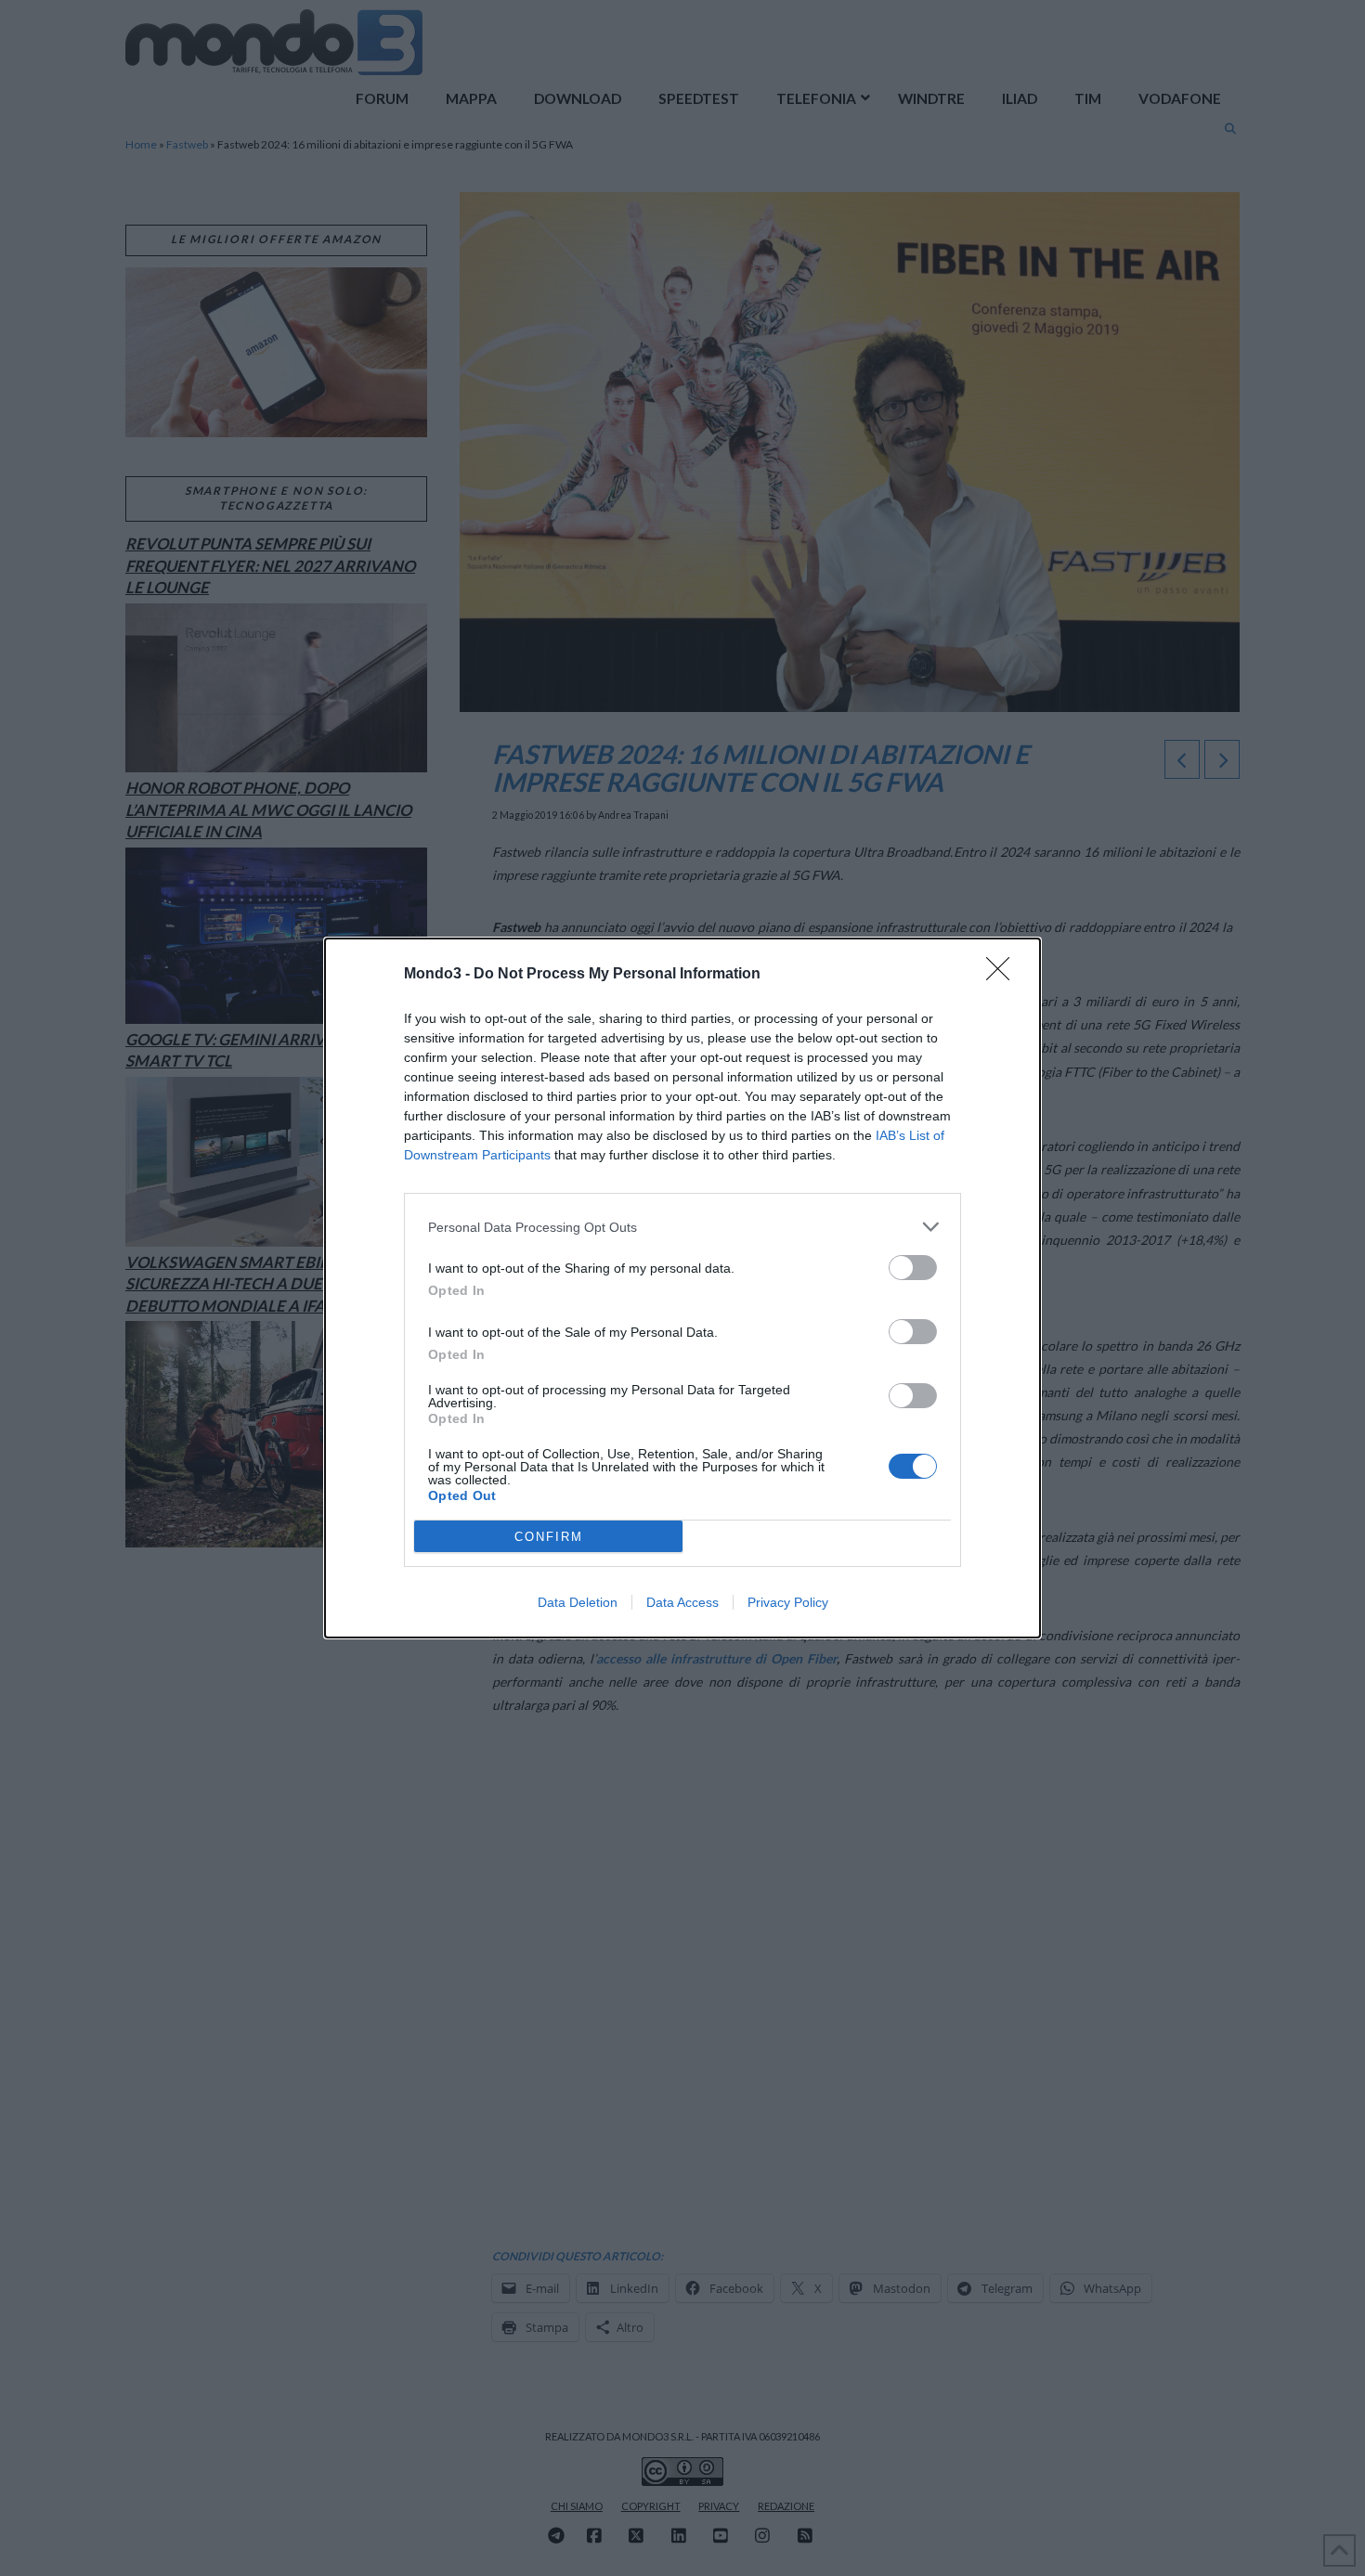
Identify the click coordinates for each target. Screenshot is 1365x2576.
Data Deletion (578, 1602)
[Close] (1004, 975)
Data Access (682, 1602)
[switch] (913, 1268)
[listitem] (682, 1227)
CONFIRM (549, 1537)
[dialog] (682, 1288)
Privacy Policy (788, 1602)
